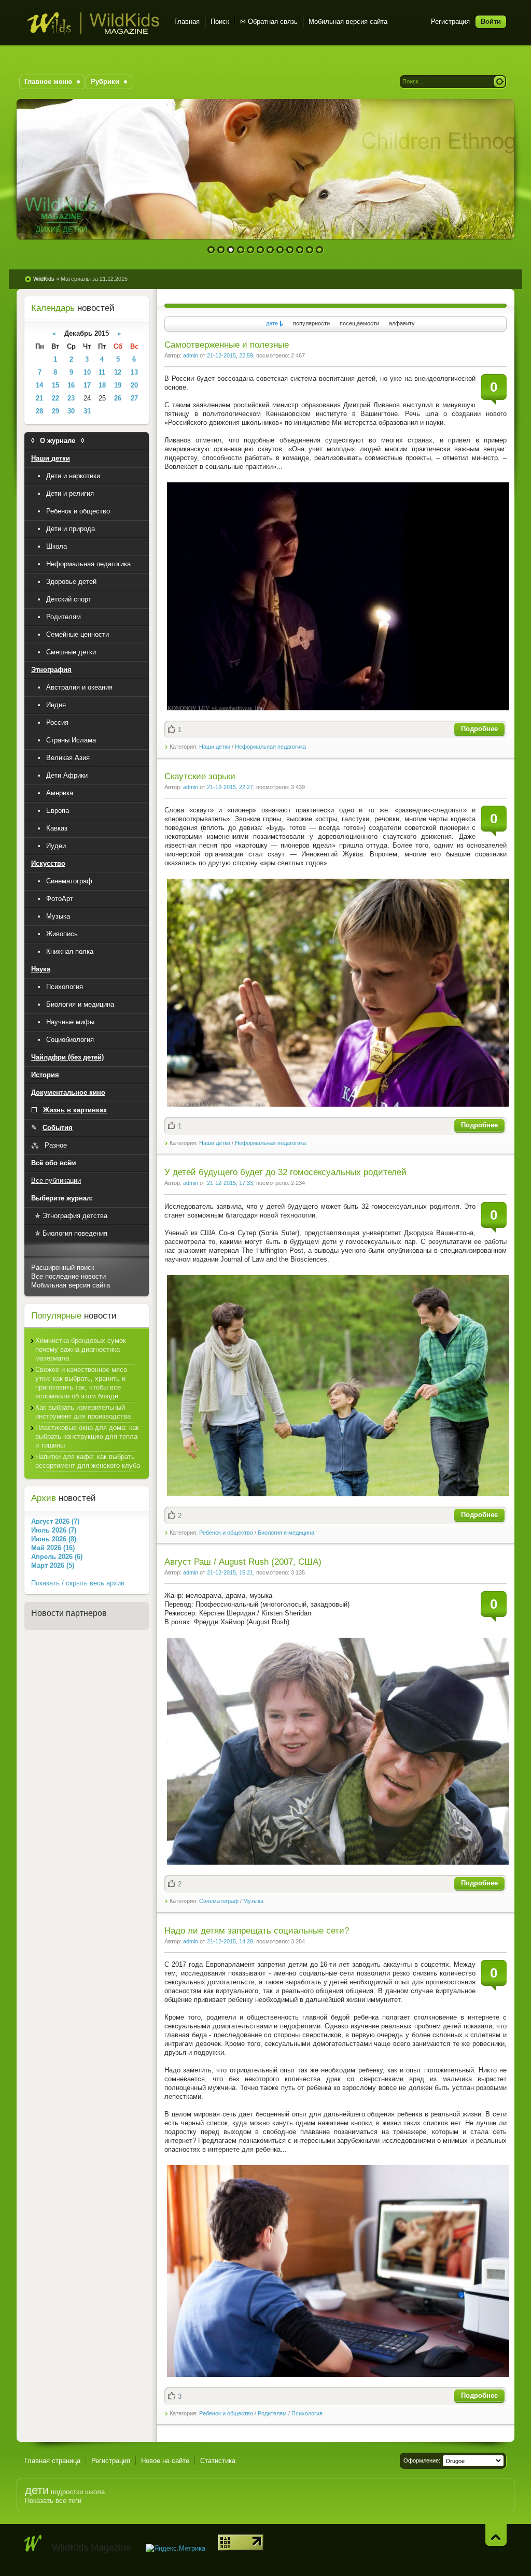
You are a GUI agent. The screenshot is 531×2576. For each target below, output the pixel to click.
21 (39, 398)
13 (134, 372)
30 (71, 411)
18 (102, 385)
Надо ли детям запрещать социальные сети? (257, 1931)
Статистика (218, 2461)
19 (118, 385)
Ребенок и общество (226, 1533)
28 (39, 411)
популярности (311, 323)
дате (272, 323)
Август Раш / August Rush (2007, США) (243, 1562)
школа (95, 2492)
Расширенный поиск (63, 1268)
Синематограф (219, 1901)
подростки (67, 2492)
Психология (307, 2413)
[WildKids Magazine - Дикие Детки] (33, 2543)
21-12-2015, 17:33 (230, 1183)
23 (71, 398)
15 (55, 385)
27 (134, 398)
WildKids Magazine (93, 23)
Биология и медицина (286, 1533)
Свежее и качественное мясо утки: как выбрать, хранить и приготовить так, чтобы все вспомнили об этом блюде (81, 1383)
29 (55, 411)
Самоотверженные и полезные (227, 345)
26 (118, 398)
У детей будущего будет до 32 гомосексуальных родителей (285, 1172)
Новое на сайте (165, 2461)
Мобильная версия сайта (348, 22)
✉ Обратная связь (269, 22)
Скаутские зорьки (200, 776)
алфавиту (402, 323)
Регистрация (450, 22)
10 (300, 250)
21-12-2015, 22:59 (230, 355)
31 (87, 411)
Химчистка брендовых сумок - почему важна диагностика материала (83, 1349)
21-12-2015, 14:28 (230, 1941)
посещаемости (359, 323)
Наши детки (215, 747)
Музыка (253, 1901)
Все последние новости (68, 1276)
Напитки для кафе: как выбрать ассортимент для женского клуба (88, 1461)
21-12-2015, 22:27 (230, 787)
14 (39, 385)
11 (310, 250)
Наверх (496, 2535)
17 (87, 385)
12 (320, 250)
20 (134, 385)
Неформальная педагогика (270, 747)
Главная (187, 22)
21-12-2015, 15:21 (230, 1572)
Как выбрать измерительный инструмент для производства (83, 1412)
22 (55, 398)
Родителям (272, 2413)
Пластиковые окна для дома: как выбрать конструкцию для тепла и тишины (87, 1436)
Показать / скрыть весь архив (78, 1583)
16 (71, 385)
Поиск (220, 22)
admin (191, 355)
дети (37, 2490)
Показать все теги (53, 2501)
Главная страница (52, 2461)
